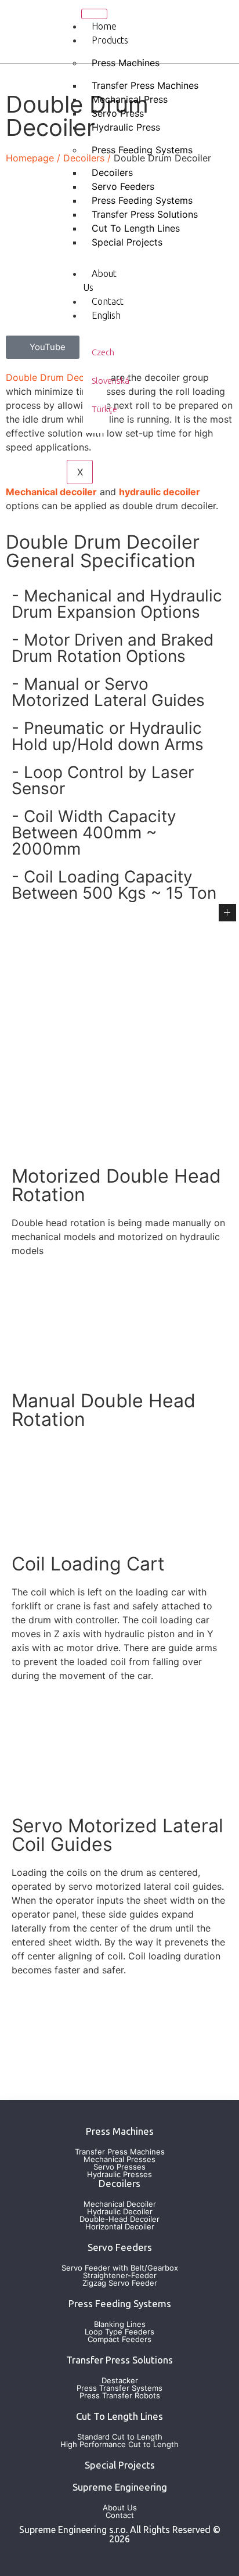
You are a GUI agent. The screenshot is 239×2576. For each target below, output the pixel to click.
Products (110, 40)
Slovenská (111, 381)
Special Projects (127, 242)
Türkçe (104, 409)
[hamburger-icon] (94, 14)
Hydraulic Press (126, 127)
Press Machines (126, 63)
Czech (103, 352)
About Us (100, 280)
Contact (108, 301)
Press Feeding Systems (142, 150)
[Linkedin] (155, 15)
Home (104, 26)
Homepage (30, 158)
